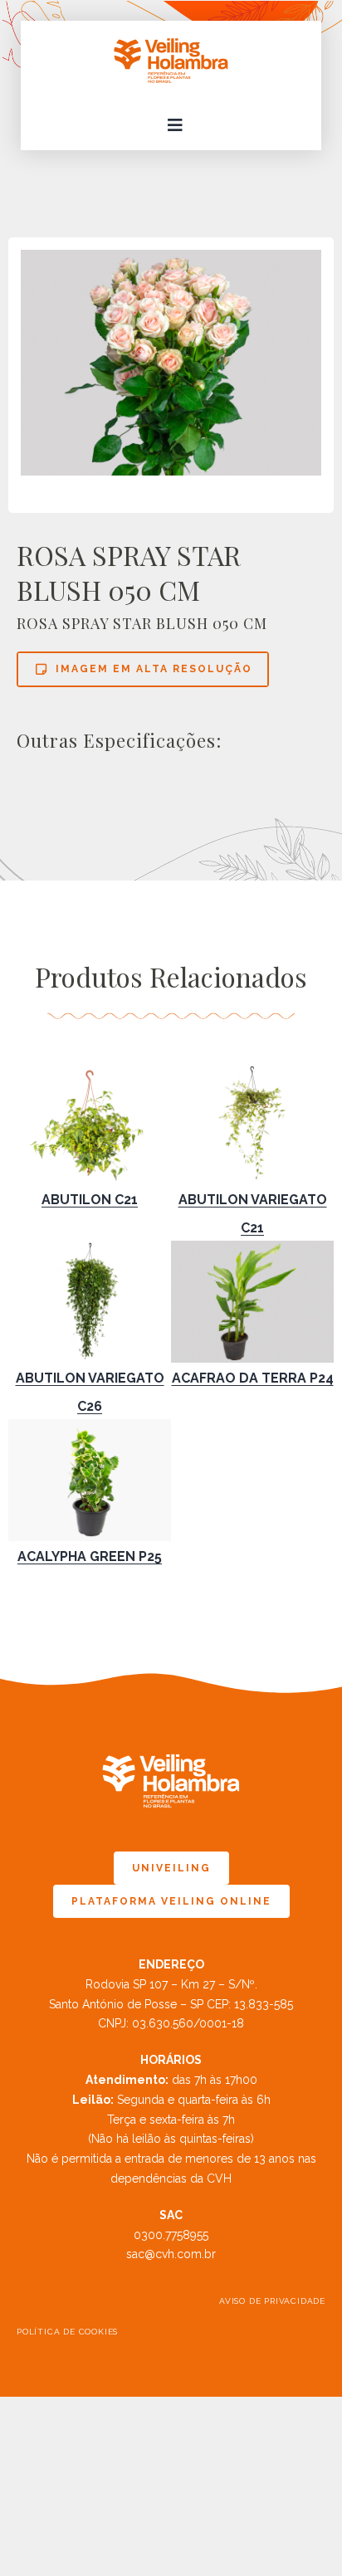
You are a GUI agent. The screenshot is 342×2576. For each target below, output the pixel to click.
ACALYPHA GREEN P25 (90, 1556)
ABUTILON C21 (90, 1200)
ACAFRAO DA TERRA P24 (253, 1378)
